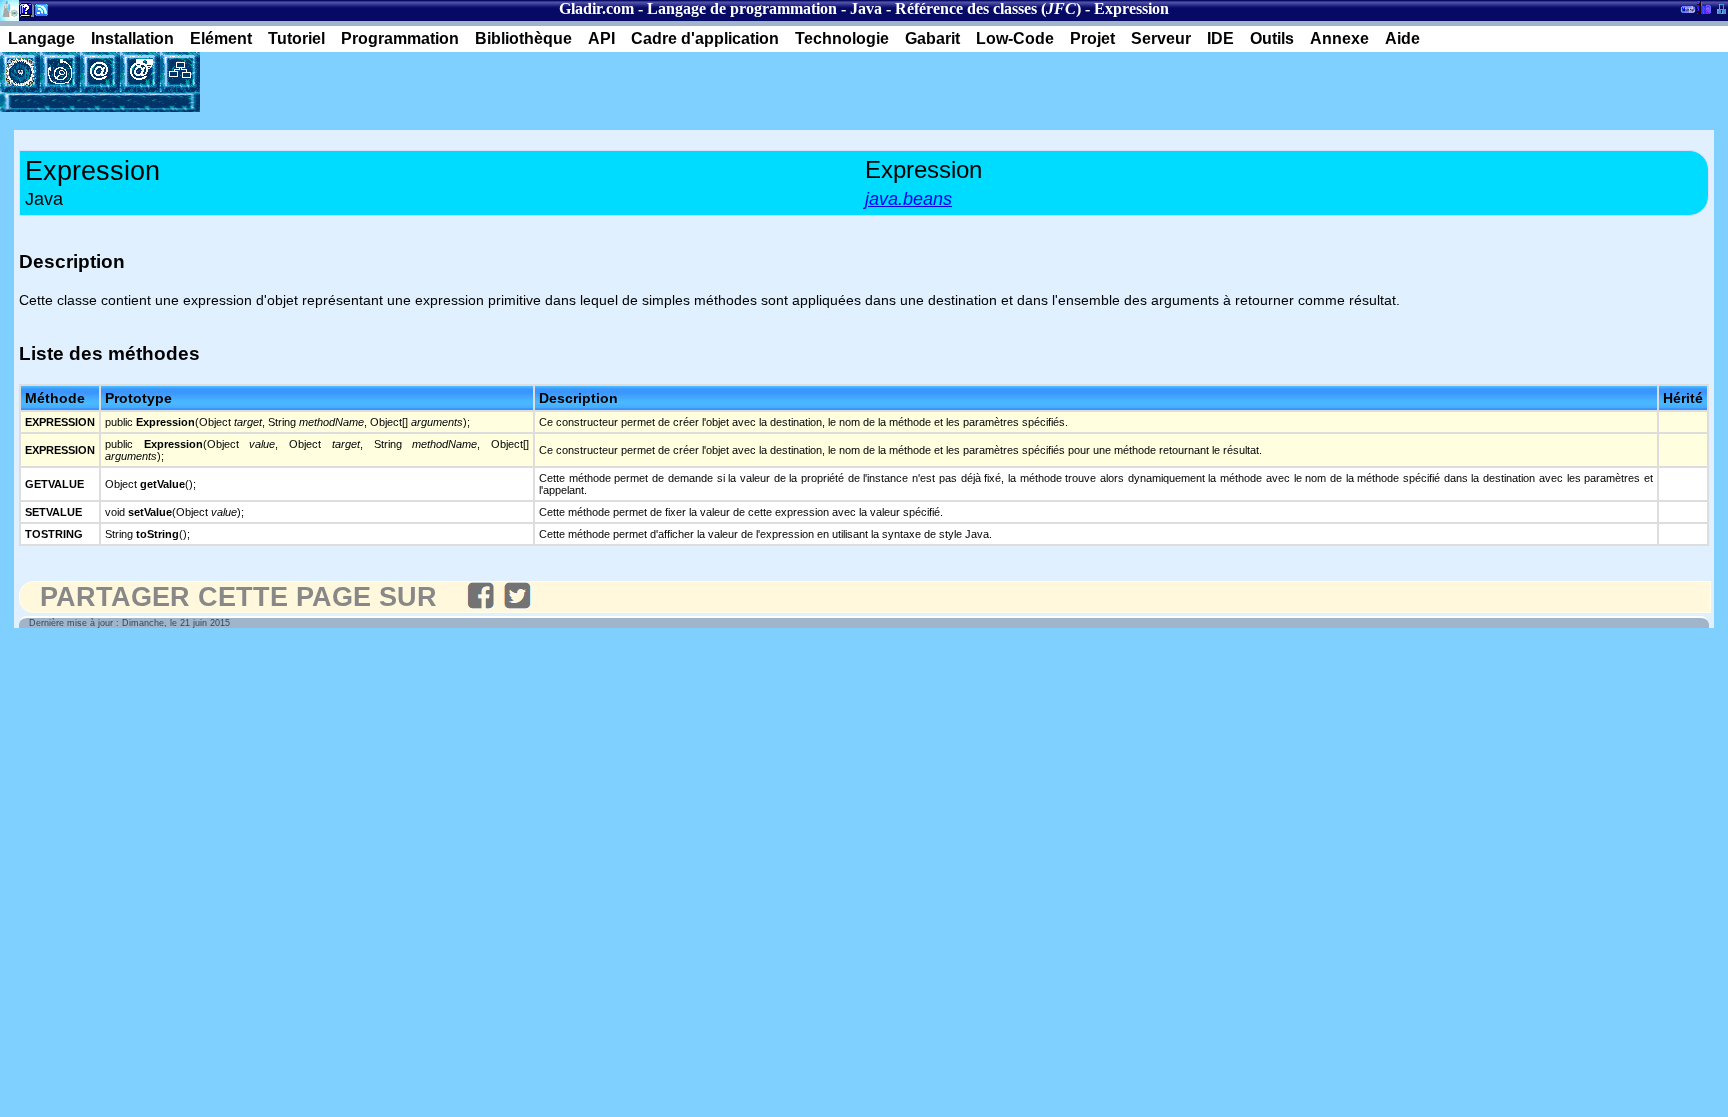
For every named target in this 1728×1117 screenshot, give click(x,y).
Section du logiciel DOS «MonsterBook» (1688, 13)
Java (866, 8)
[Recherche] (60, 72)
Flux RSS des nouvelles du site (37, 13)
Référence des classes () (988, 8)
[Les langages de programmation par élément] (20, 72)
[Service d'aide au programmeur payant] (140, 72)
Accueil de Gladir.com (9, 8)
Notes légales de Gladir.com (22, 13)
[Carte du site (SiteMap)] (180, 72)
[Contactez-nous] (100, 72)
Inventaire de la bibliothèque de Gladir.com (1703, 7)
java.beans (908, 199)
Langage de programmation (742, 8)
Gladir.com (596, 8)
